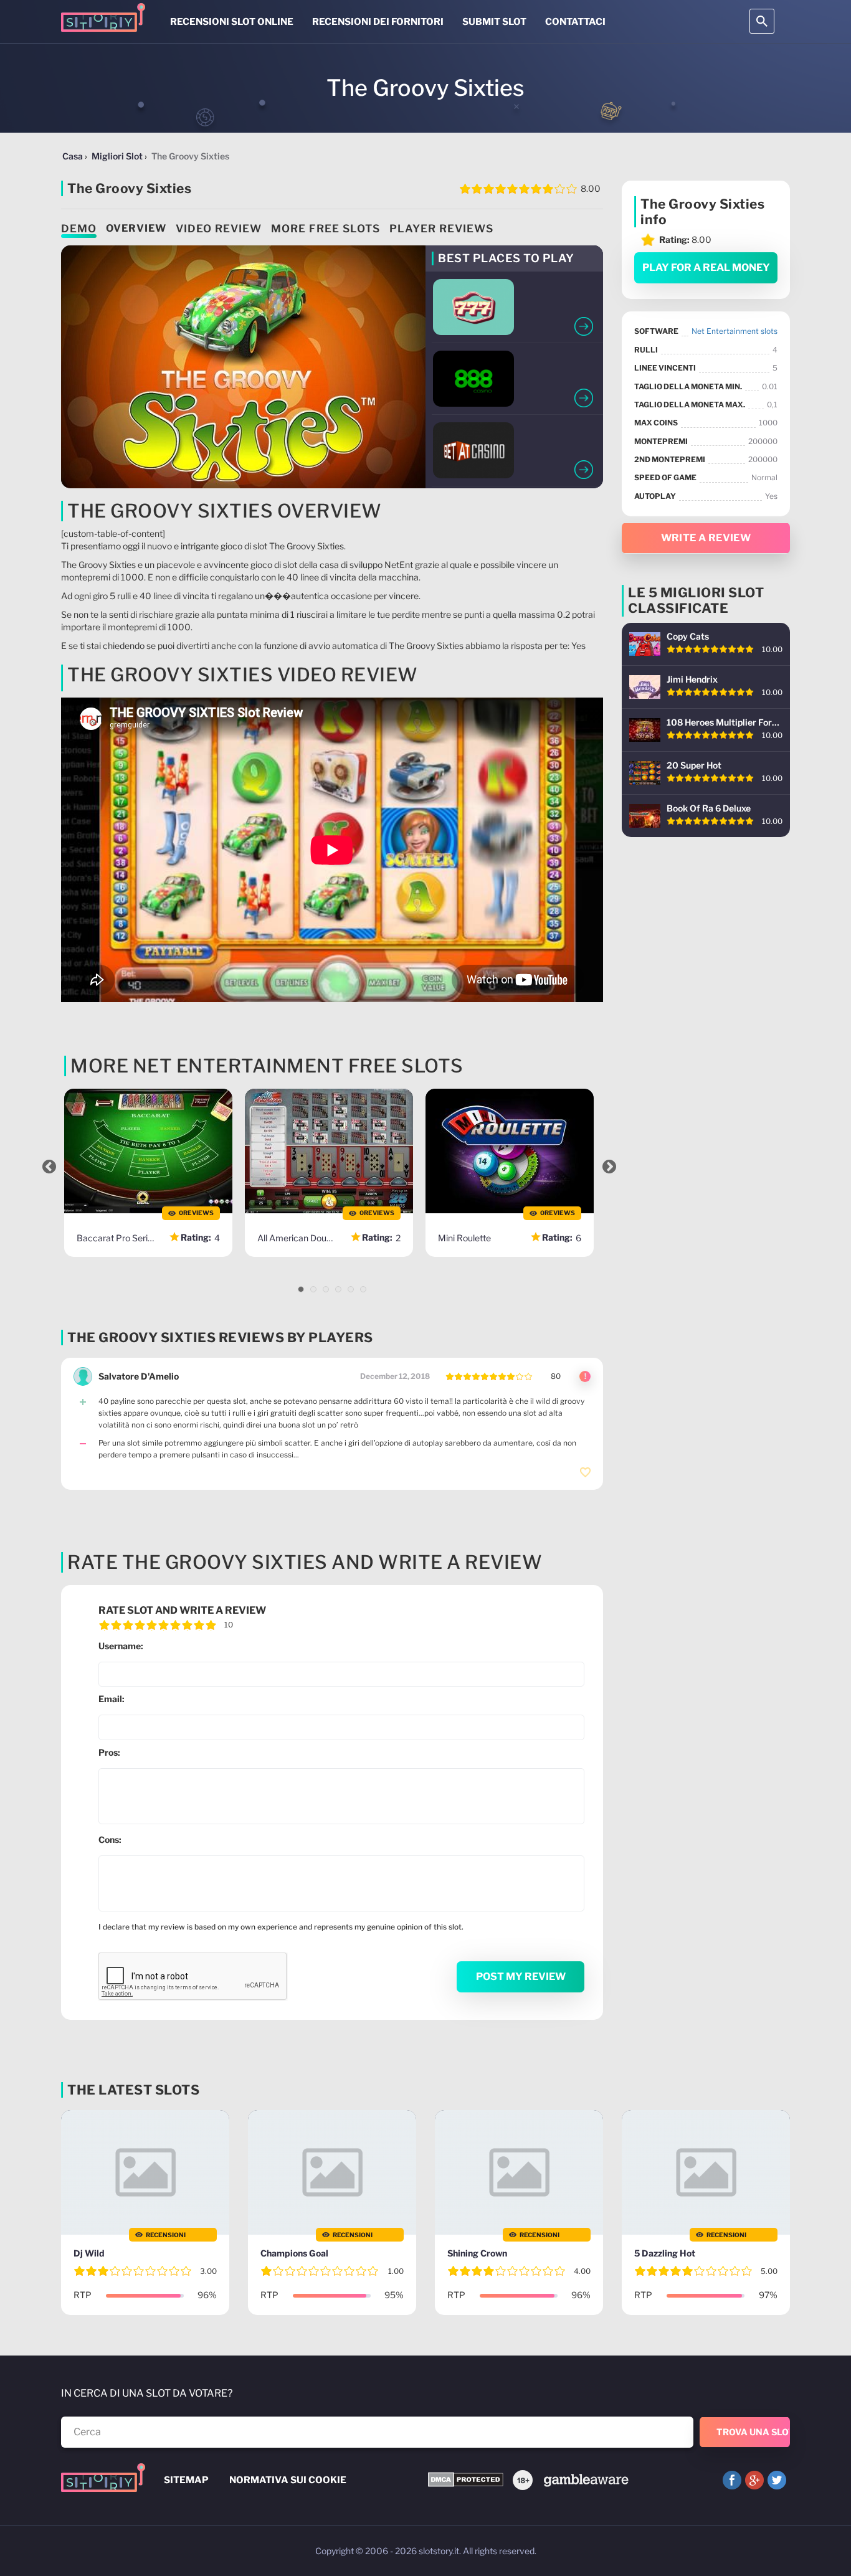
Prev (49, 1167)
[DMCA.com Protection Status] (466, 2480)
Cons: (110, 1840)
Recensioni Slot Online (232, 22)
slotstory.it (439, 2551)
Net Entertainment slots (735, 331)
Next (609, 1167)
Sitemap (186, 2480)
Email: (112, 1699)
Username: (121, 1646)
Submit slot (494, 22)
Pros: (109, 1752)
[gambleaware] (585, 2479)
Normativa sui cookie (288, 2480)
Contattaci (575, 22)
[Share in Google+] (754, 2480)
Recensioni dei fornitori (378, 22)
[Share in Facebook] (732, 2480)
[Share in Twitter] (777, 2480)
